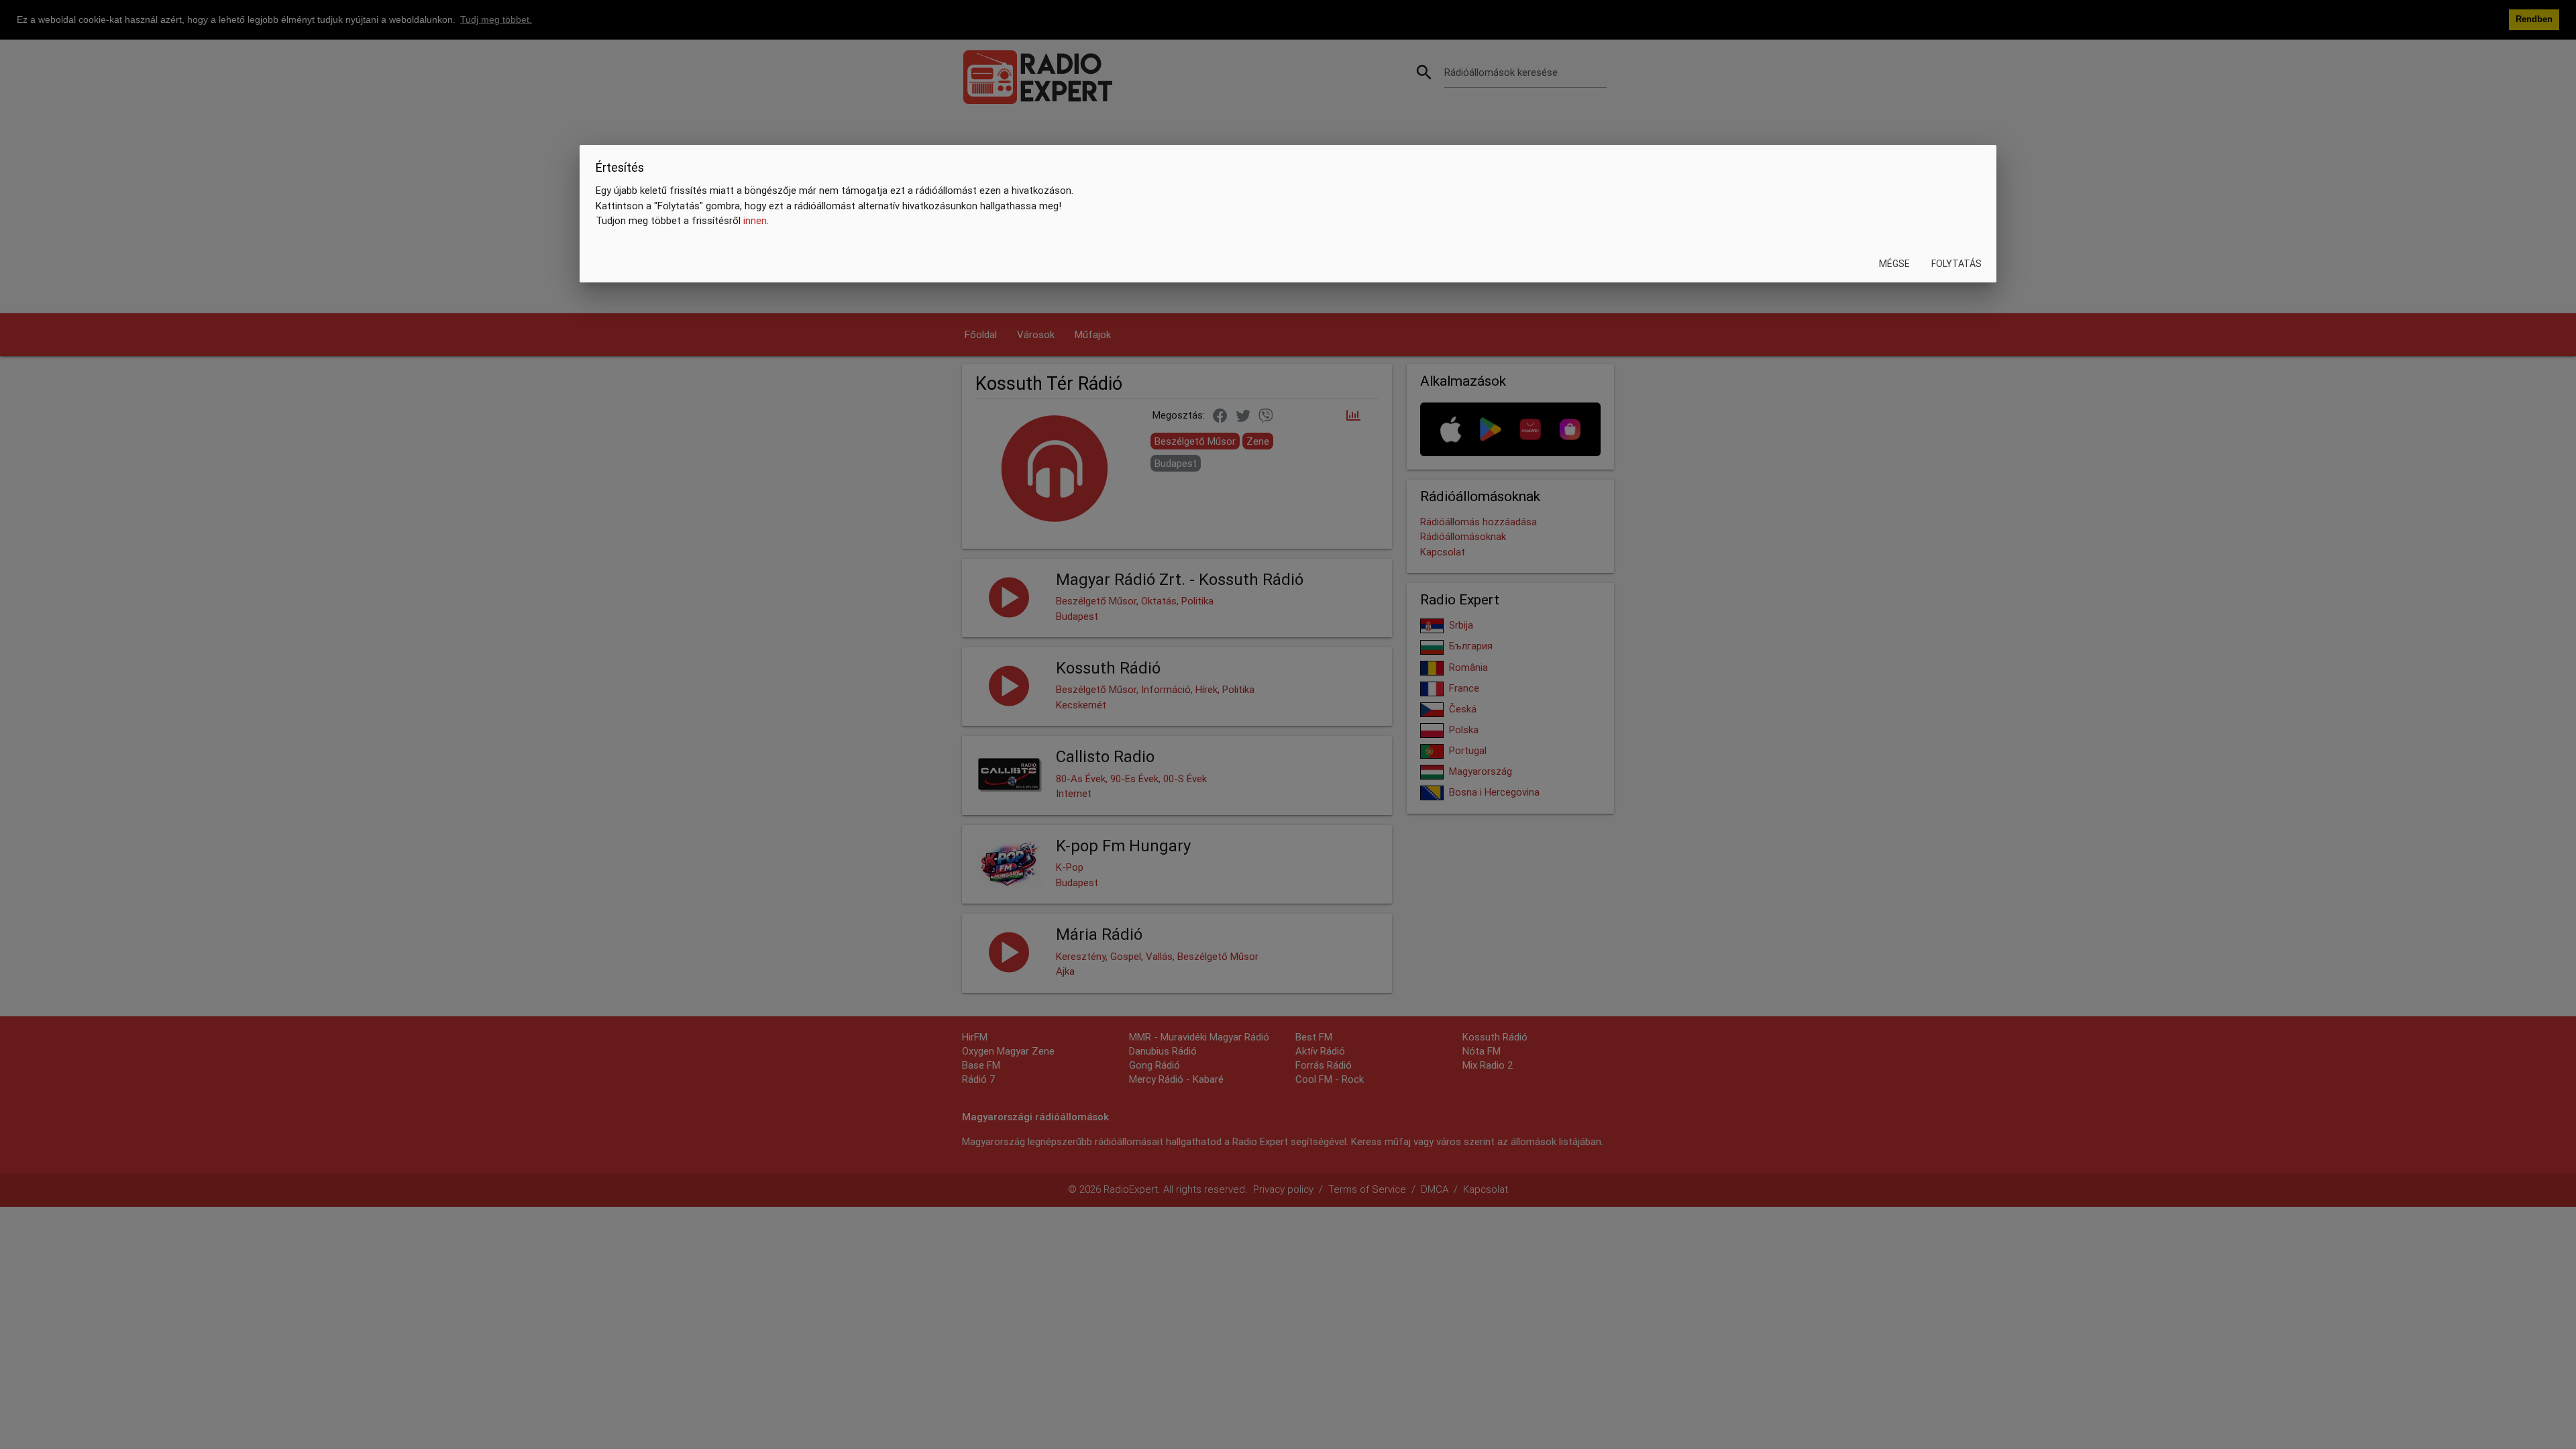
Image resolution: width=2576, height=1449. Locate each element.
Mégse (1894, 264)
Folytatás (1956, 264)
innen (755, 220)
